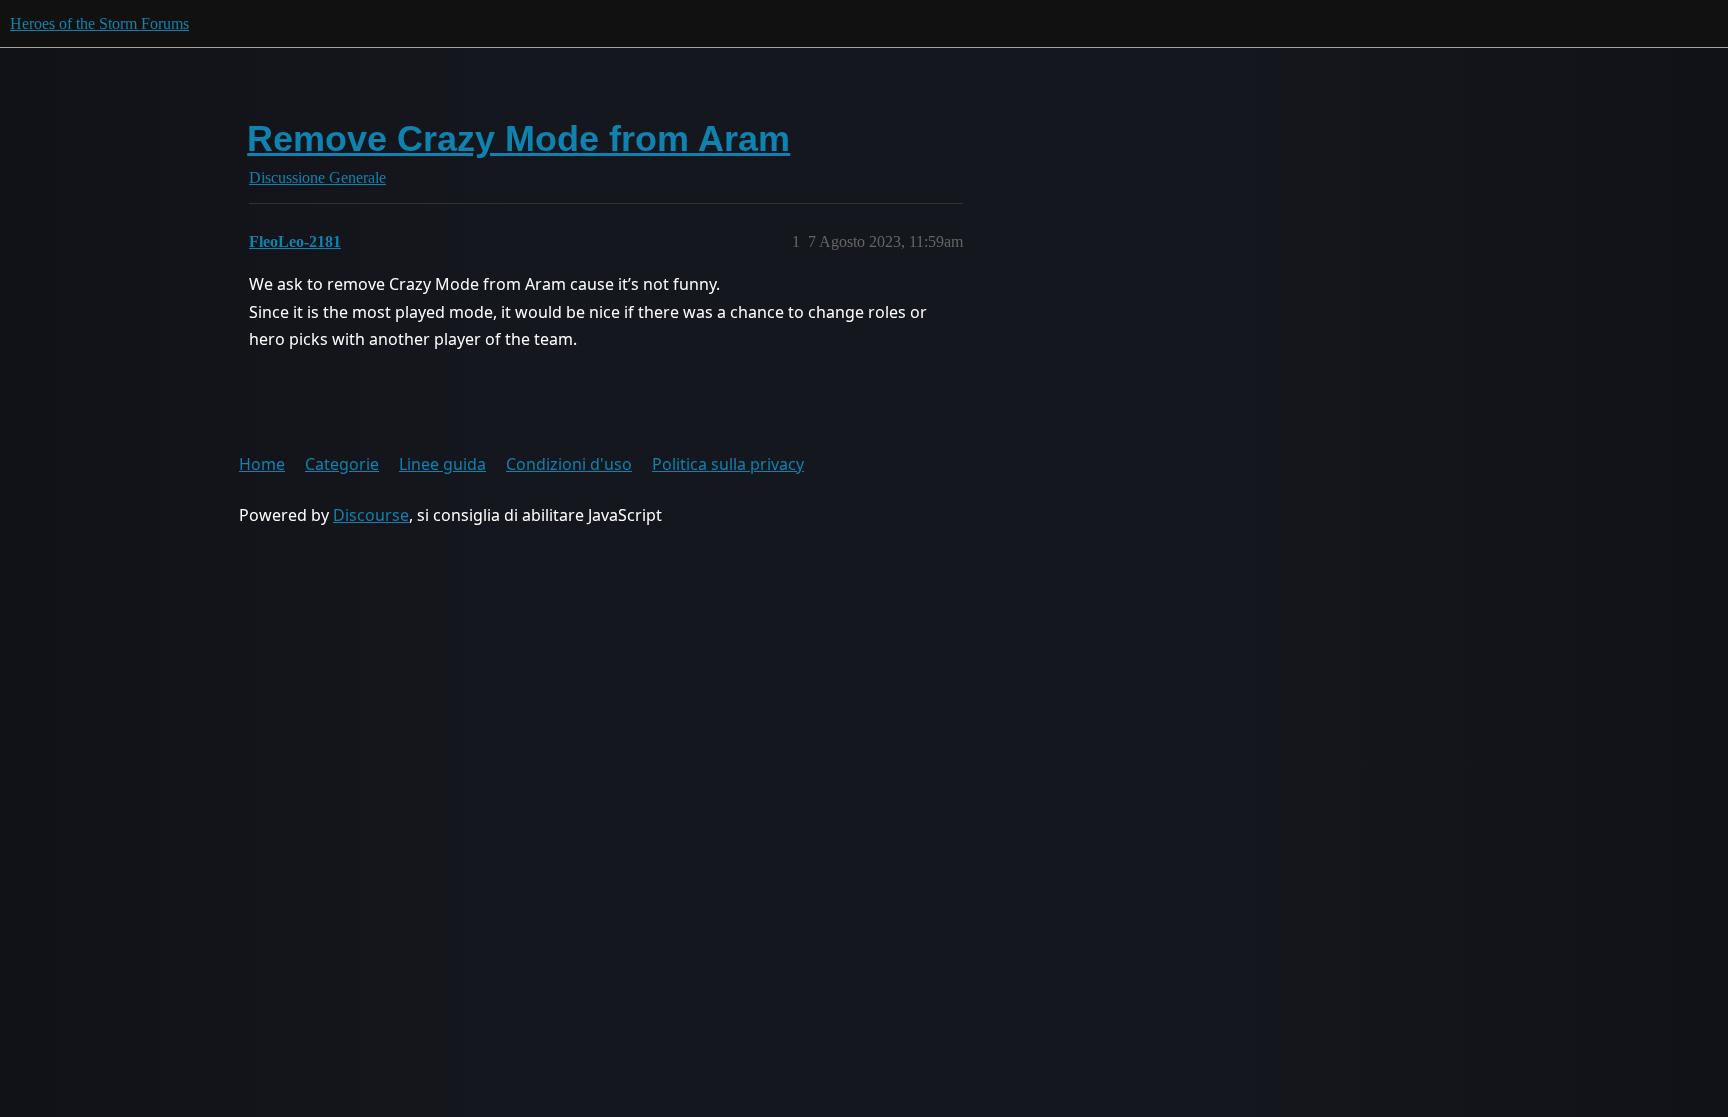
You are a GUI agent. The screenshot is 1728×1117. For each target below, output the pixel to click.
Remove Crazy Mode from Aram (518, 138)
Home (262, 464)
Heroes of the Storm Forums (99, 23)
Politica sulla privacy (728, 464)
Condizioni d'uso (569, 464)
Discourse (371, 515)
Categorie (342, 464)
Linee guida (442, 464)
